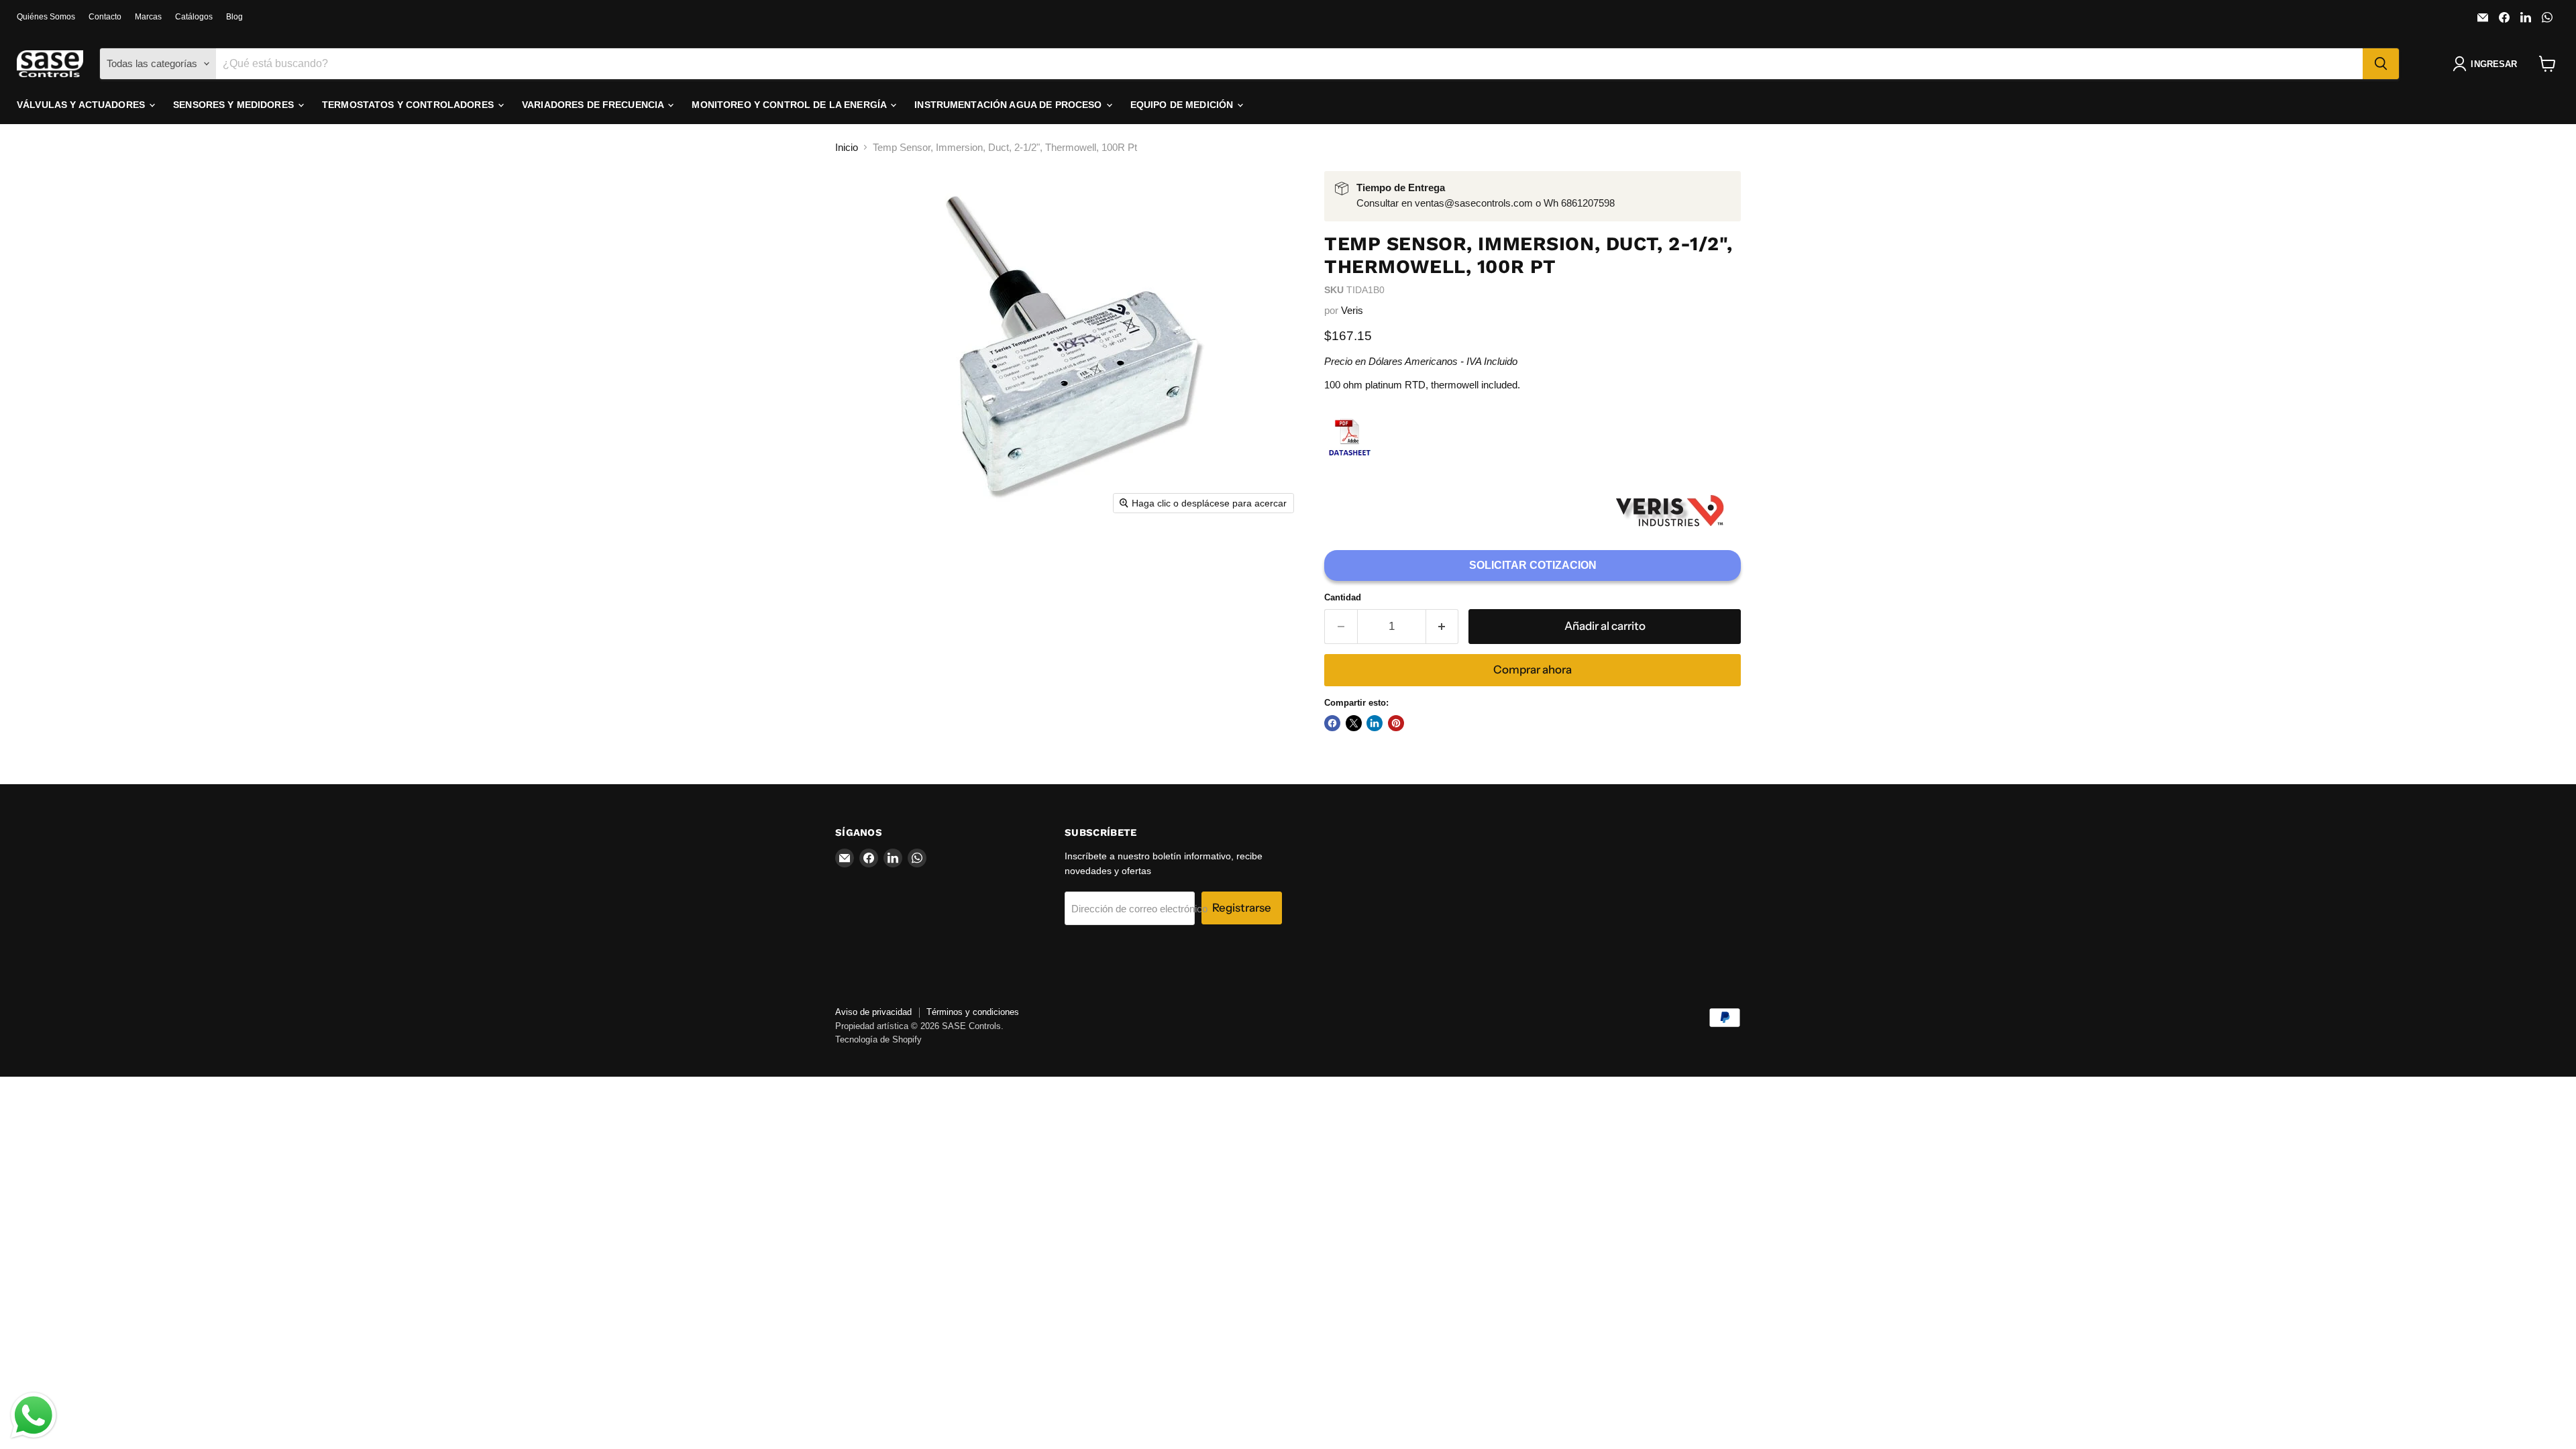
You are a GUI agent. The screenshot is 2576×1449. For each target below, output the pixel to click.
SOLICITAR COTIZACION (1533, 565)
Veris (1352, 310)
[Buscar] (2381, 64)
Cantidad (1343, 597)
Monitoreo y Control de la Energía (790, 105)
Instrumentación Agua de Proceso (1009, 105)
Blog (234, 17)
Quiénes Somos (46, 17)
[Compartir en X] (1354, 723)
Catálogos (194, 17)
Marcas (148, 17)
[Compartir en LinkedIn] (1375, 723)
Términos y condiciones (973, 1012)
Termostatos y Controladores (409, 105)
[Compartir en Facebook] (1332, 723)
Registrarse (1242, 908)
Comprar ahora (1533, 669)
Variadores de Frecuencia (594, 105)
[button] (2487, 64)
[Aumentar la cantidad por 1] (1443, 626)
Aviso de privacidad (873, 1012)
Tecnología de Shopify (878, 1039)
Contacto (105, 17)
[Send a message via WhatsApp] (34, 1415)
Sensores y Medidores (235, 105)
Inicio (847, 147)
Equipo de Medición (1183, 105)
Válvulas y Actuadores (82, 105)
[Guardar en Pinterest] (1396, 723)
